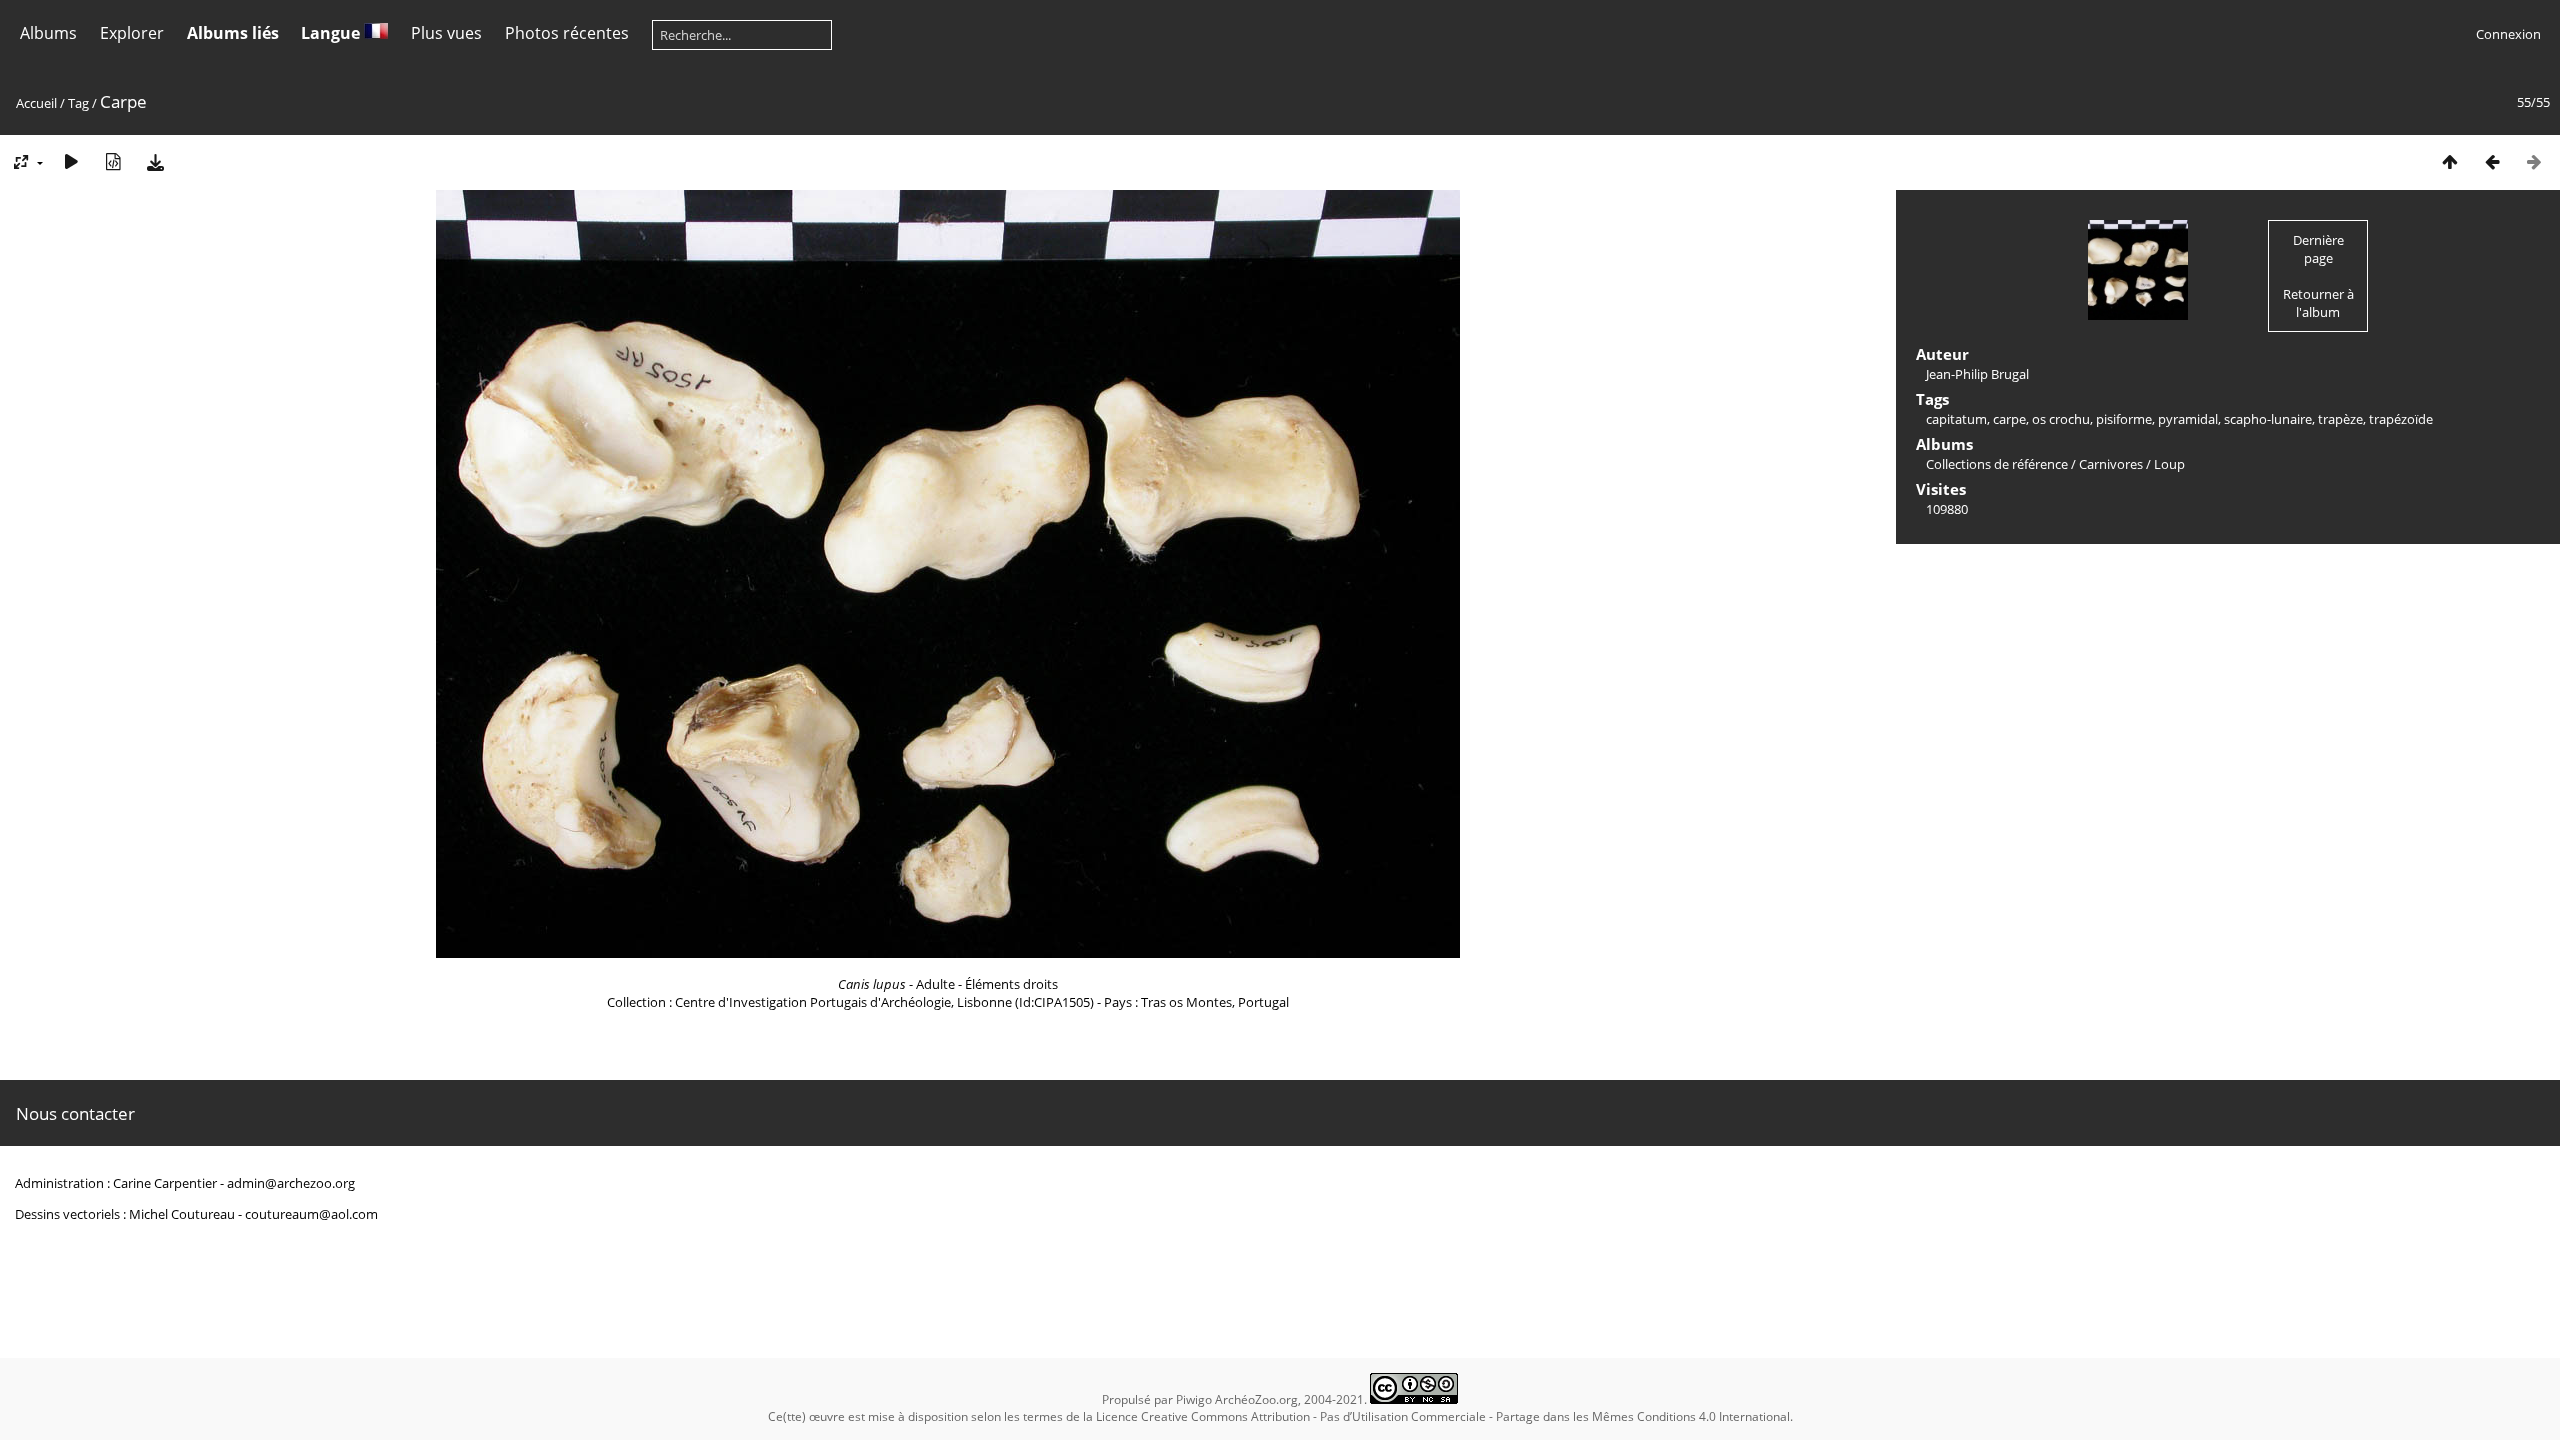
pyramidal (2188, 419)
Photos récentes (567, 33)
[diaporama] (71, 161)
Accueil (36, 103)
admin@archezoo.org (291, 1183)
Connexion (2508, 34)
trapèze (2340, 419)
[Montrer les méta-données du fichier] (113, 161)
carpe (2009, 419)
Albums (48, 33)
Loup (2169, 464)
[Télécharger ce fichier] (155, 161)
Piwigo (1194, 1399)
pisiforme (2124, 419)
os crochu (2061, 419)
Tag (78, 103)
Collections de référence (1997, 464)
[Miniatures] (2450, 161)
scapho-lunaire (2268, 419)
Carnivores (2111, 464)
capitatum (1956, 419)
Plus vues (446, 33)
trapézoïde (2401, 419)
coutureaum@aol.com (311, 1214)
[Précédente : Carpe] (2492, 161)
